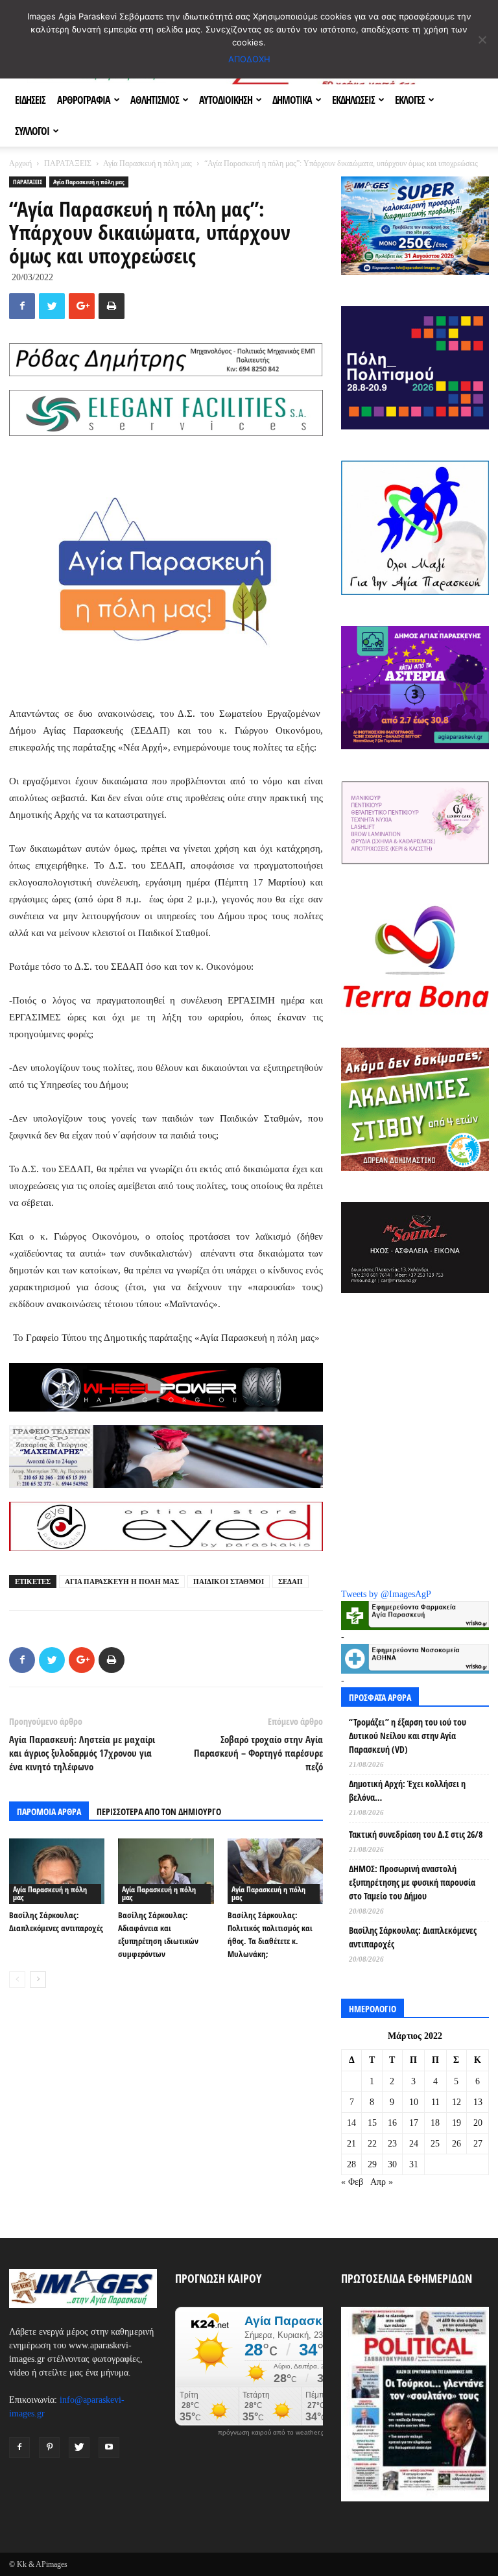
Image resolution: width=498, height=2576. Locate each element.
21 (351, 2144)
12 (456, 2102)
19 (456, 2123)
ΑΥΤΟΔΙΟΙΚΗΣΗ (226, 100)
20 (478, 2123)
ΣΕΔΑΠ (290, 1582)
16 (392, 2123)
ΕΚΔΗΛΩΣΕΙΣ (353, 100)
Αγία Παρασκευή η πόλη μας (148, 163)
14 (351, 2123)
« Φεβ (352, 2182)
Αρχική (20, 163)
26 (456, 2144)
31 (414, 2164)
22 (372, 2144)
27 (478, 2144)
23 (392, 2144)
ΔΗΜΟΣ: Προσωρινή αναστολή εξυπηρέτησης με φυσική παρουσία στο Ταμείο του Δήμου (412, 1882)
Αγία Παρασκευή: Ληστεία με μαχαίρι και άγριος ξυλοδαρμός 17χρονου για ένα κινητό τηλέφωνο (82, 1753)
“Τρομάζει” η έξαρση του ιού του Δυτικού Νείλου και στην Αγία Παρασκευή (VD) (408, 1736)
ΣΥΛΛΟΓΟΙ (32, 131)
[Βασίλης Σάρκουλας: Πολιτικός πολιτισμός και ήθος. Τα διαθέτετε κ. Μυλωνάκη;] (275, 1871)
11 (435, 2102)
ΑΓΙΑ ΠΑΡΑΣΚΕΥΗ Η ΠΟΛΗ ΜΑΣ (122, 1582)
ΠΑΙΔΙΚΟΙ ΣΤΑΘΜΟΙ (229, 1582)
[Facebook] (19, 2448)
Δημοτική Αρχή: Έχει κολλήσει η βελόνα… (407, 1790)
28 (351, 2164)
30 (392, 2164)
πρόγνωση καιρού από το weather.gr (272, 2433)
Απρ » (382, 2182)
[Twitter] (79, 2448)
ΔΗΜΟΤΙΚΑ (292, 100)
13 (478, 2102)
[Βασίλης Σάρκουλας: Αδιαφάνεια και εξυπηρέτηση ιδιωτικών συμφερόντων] (166, 1871)
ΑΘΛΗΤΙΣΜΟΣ (155, 100)
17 (414, 2123)
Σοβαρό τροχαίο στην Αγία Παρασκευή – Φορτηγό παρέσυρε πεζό (258, 1753)
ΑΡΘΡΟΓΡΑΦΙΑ (84, 100)
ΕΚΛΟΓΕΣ (410, 100)
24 (414, 2144)
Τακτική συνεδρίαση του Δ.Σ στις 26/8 (416, 1834)
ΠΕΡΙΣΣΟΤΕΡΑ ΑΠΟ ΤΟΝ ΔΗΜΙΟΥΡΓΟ (159, 1812)
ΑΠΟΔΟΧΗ (249, 59)
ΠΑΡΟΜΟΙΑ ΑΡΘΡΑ (49, 1812)
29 (372, 2164)
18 (435, 2123)
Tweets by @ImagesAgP (386, 1594)
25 (435, 2144)
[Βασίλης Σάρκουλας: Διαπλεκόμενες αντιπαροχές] (57, 1871)
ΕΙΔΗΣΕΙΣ (30, 100)
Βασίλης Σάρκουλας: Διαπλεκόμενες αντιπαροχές (413, 1937)
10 (414, 2102)
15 (372, 2123)
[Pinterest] (49, 2448)
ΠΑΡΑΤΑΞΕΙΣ (68, 163)
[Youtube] (109, 2448)
